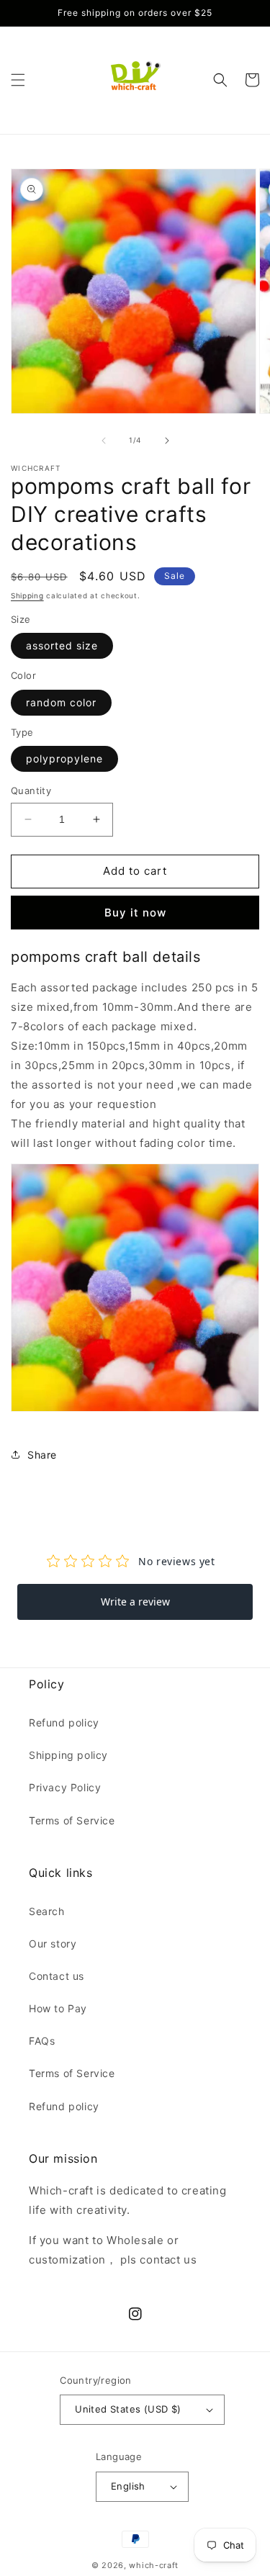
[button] (18, 80)
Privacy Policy (65, 1787)
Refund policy (64, 1722)
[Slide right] (167, 441)
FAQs (42, 2041)
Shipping (27, 595)
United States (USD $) (128, 2409)
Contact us (57, 1976)
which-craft (154, 2565)
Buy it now (135, 913)
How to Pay (58, 2008)
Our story (53, 1944)
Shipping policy (68, 1755)
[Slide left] (104, 441)
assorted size (62, 645)
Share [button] (42, 1455)
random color (61, 702)
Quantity (31, 791)
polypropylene (64, 758)
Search (47, 1911)
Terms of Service (72, 1820)
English (128, 2486)
